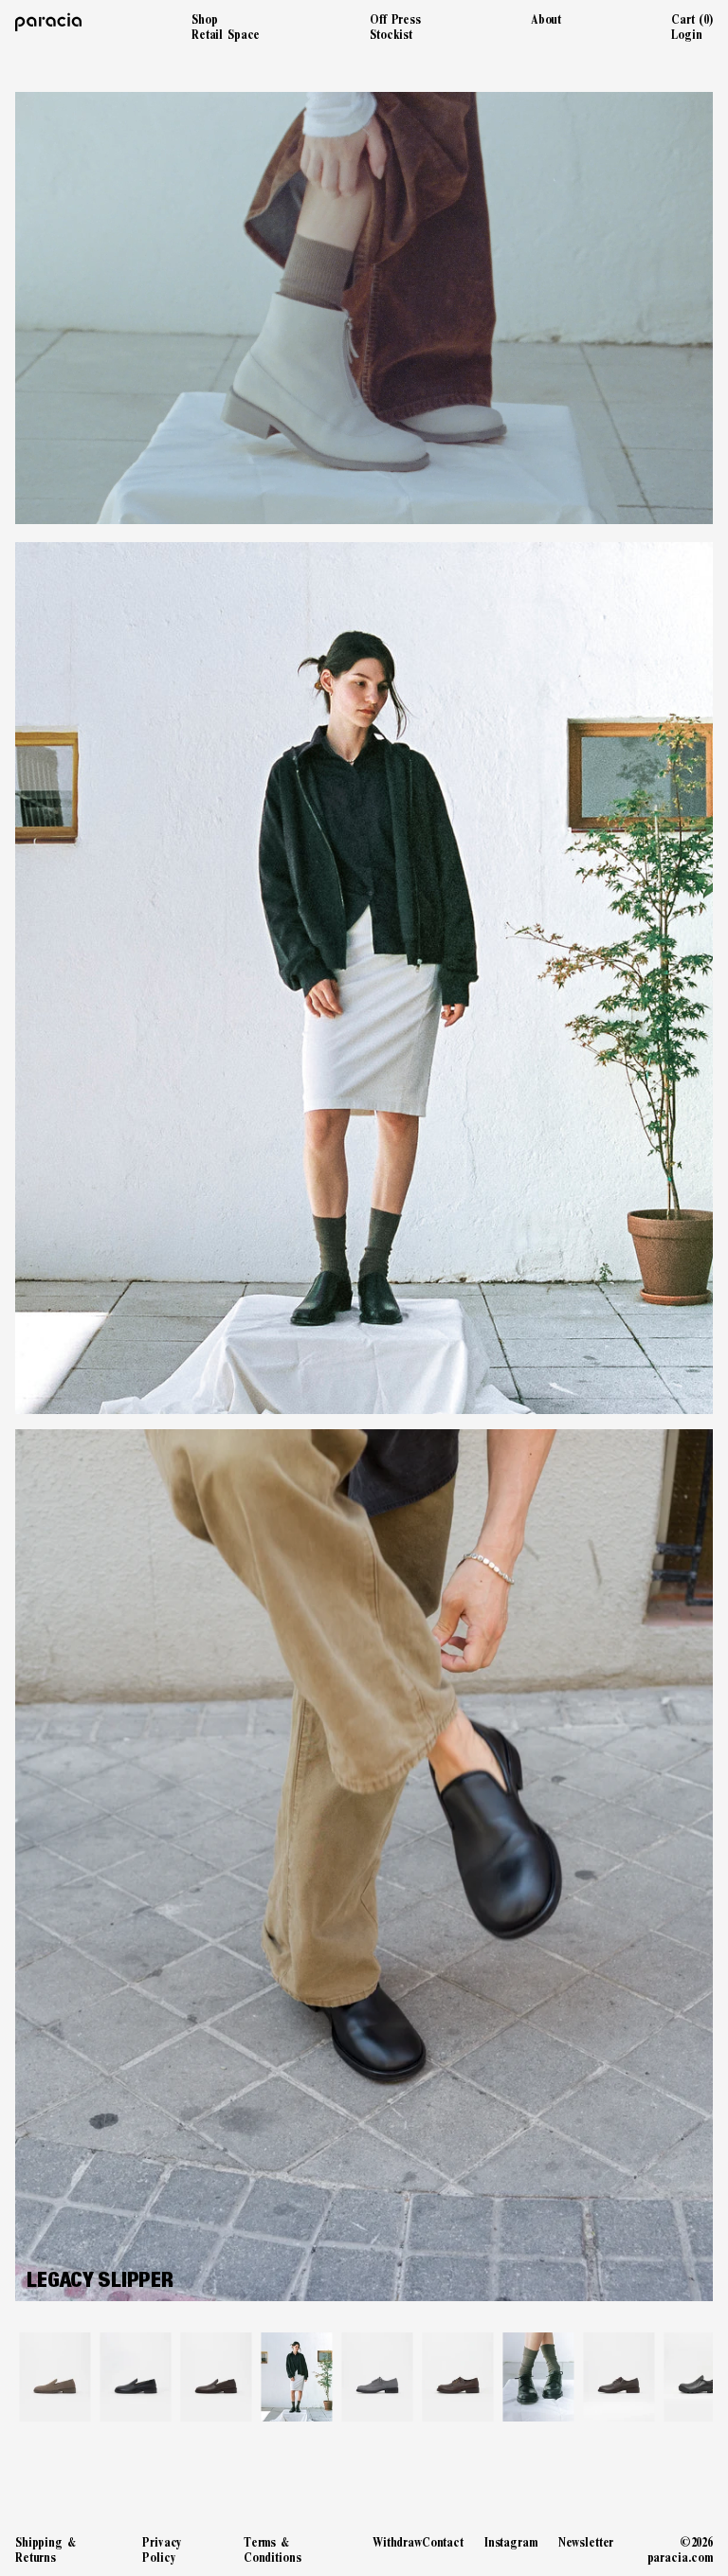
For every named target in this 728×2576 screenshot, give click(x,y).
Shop (204, 19)
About (546, 19)
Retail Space (226, 35)
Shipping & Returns (45, 2549)
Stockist (391, 35)
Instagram (511, 2542)
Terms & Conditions (273, 2549)
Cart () (692, 19)
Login (686, 35)
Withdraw (397, 2542)
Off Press (395, 19)
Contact (443, 2542)
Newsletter (586, 2542)
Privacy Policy (162, 2549)
